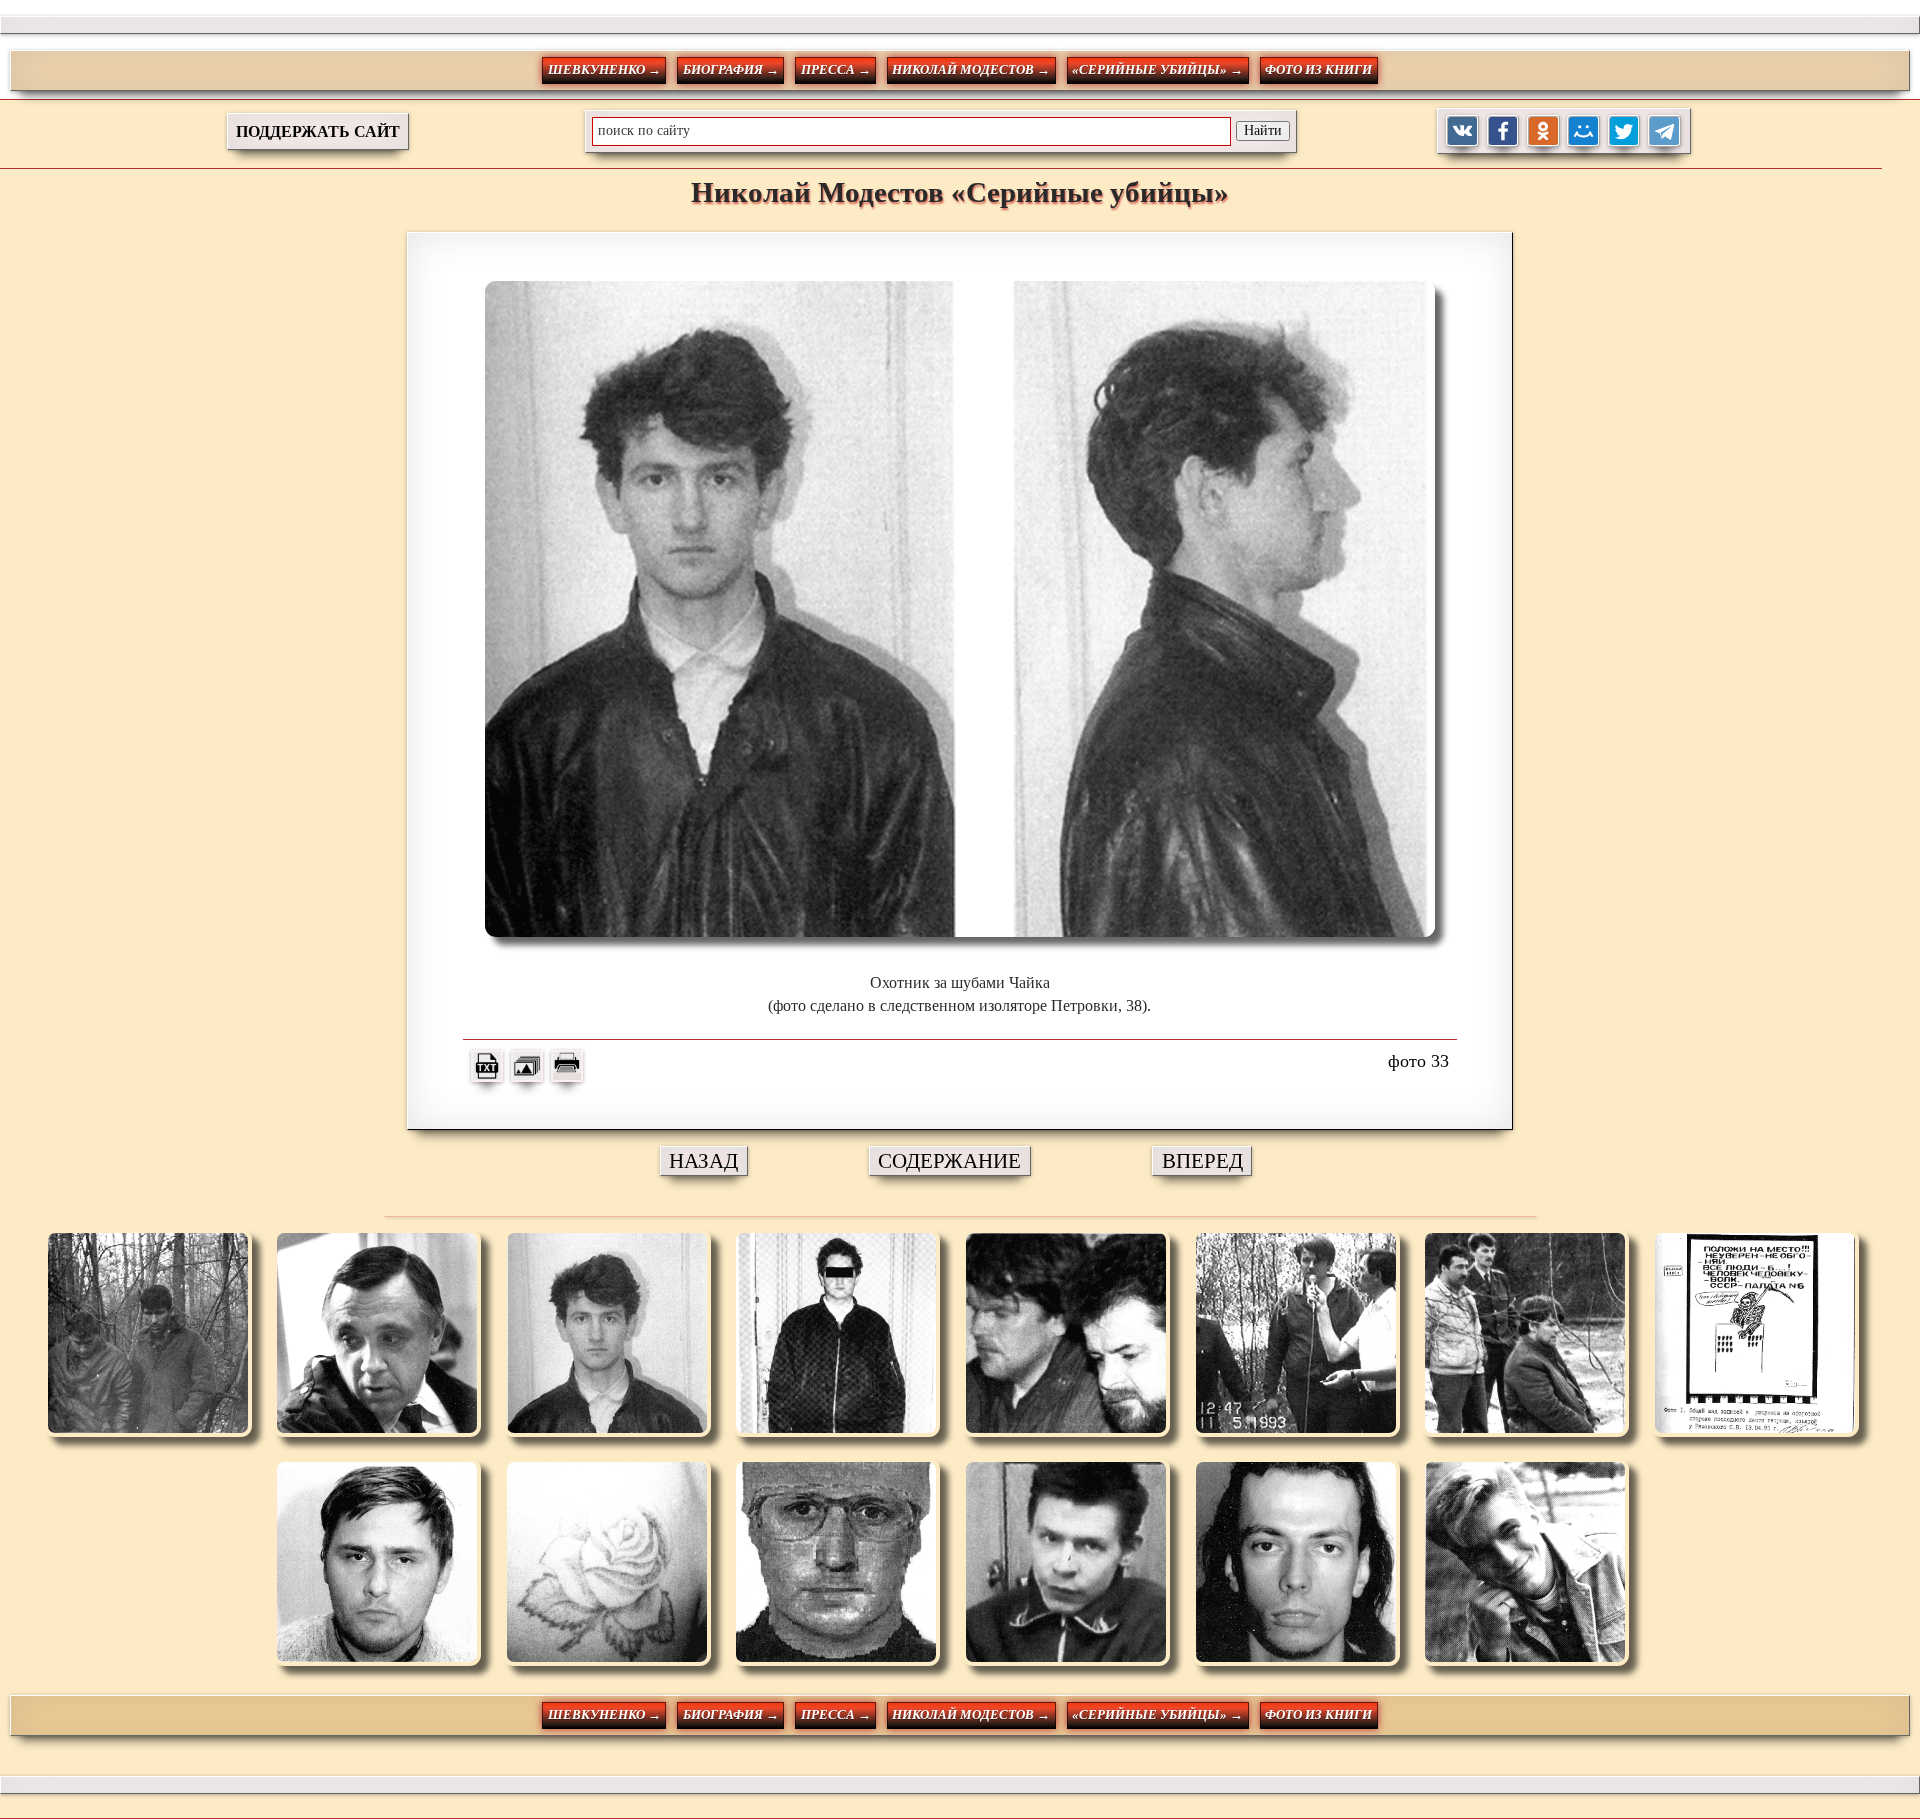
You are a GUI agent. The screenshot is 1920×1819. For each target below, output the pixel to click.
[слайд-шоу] (527, 1066)
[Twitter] (1624, 131)
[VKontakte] (1462, 131)
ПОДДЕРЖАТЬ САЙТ (318, 131)
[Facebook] (1503, 131)
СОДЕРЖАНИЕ (949, 1160)
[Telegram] (1664, 131)
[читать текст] (487, 1066)
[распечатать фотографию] (567, 1066)
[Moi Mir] (1583, 131)
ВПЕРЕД (1202, 1160)
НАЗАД (703, 1160)
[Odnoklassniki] (1543, 131)
